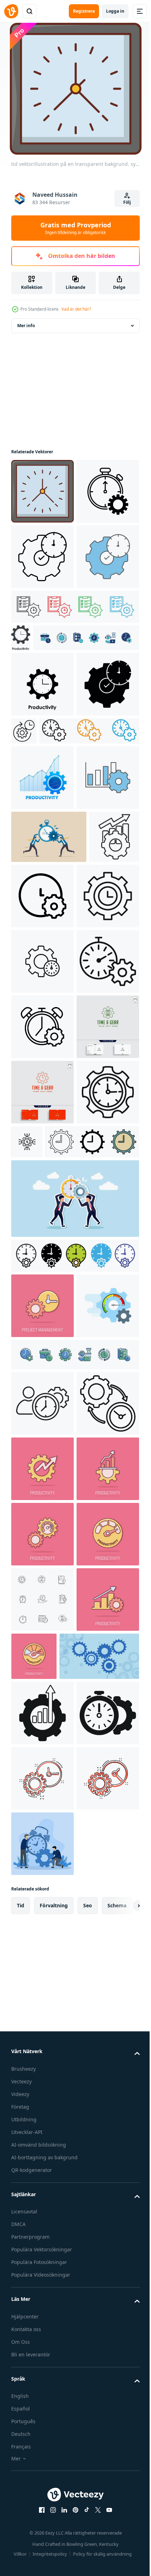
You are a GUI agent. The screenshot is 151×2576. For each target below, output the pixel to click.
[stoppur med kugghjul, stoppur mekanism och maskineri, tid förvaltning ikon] (42, 557)
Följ (127, 202)
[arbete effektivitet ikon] (42, 1250)
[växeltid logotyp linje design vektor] (42, 1512)
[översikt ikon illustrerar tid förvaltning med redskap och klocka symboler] (42, 2084)
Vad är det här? (76, 309)
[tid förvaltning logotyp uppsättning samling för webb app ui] (61, 954)
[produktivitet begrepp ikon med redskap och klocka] (36, 1179)
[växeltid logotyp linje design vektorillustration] (42, 1577)
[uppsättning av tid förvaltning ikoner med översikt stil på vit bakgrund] (42, 2411)
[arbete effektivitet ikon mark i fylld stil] (42, 1381)
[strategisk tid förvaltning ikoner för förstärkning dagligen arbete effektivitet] (74, 737)
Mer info (26, 326)
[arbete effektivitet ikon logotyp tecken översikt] (42, 1316)
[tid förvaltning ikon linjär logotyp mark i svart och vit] (89, 889)
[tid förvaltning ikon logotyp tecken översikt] (92, 1627)
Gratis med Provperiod (76, 228)
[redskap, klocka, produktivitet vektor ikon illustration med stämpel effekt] (21, 768)
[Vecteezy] (11, 11)
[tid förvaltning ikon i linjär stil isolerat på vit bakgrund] (42, 2019)
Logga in (115, 11)
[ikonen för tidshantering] (42, 1642)
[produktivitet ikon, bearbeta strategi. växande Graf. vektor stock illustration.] (42, 1001)
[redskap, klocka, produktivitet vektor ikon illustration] (42, 842)
